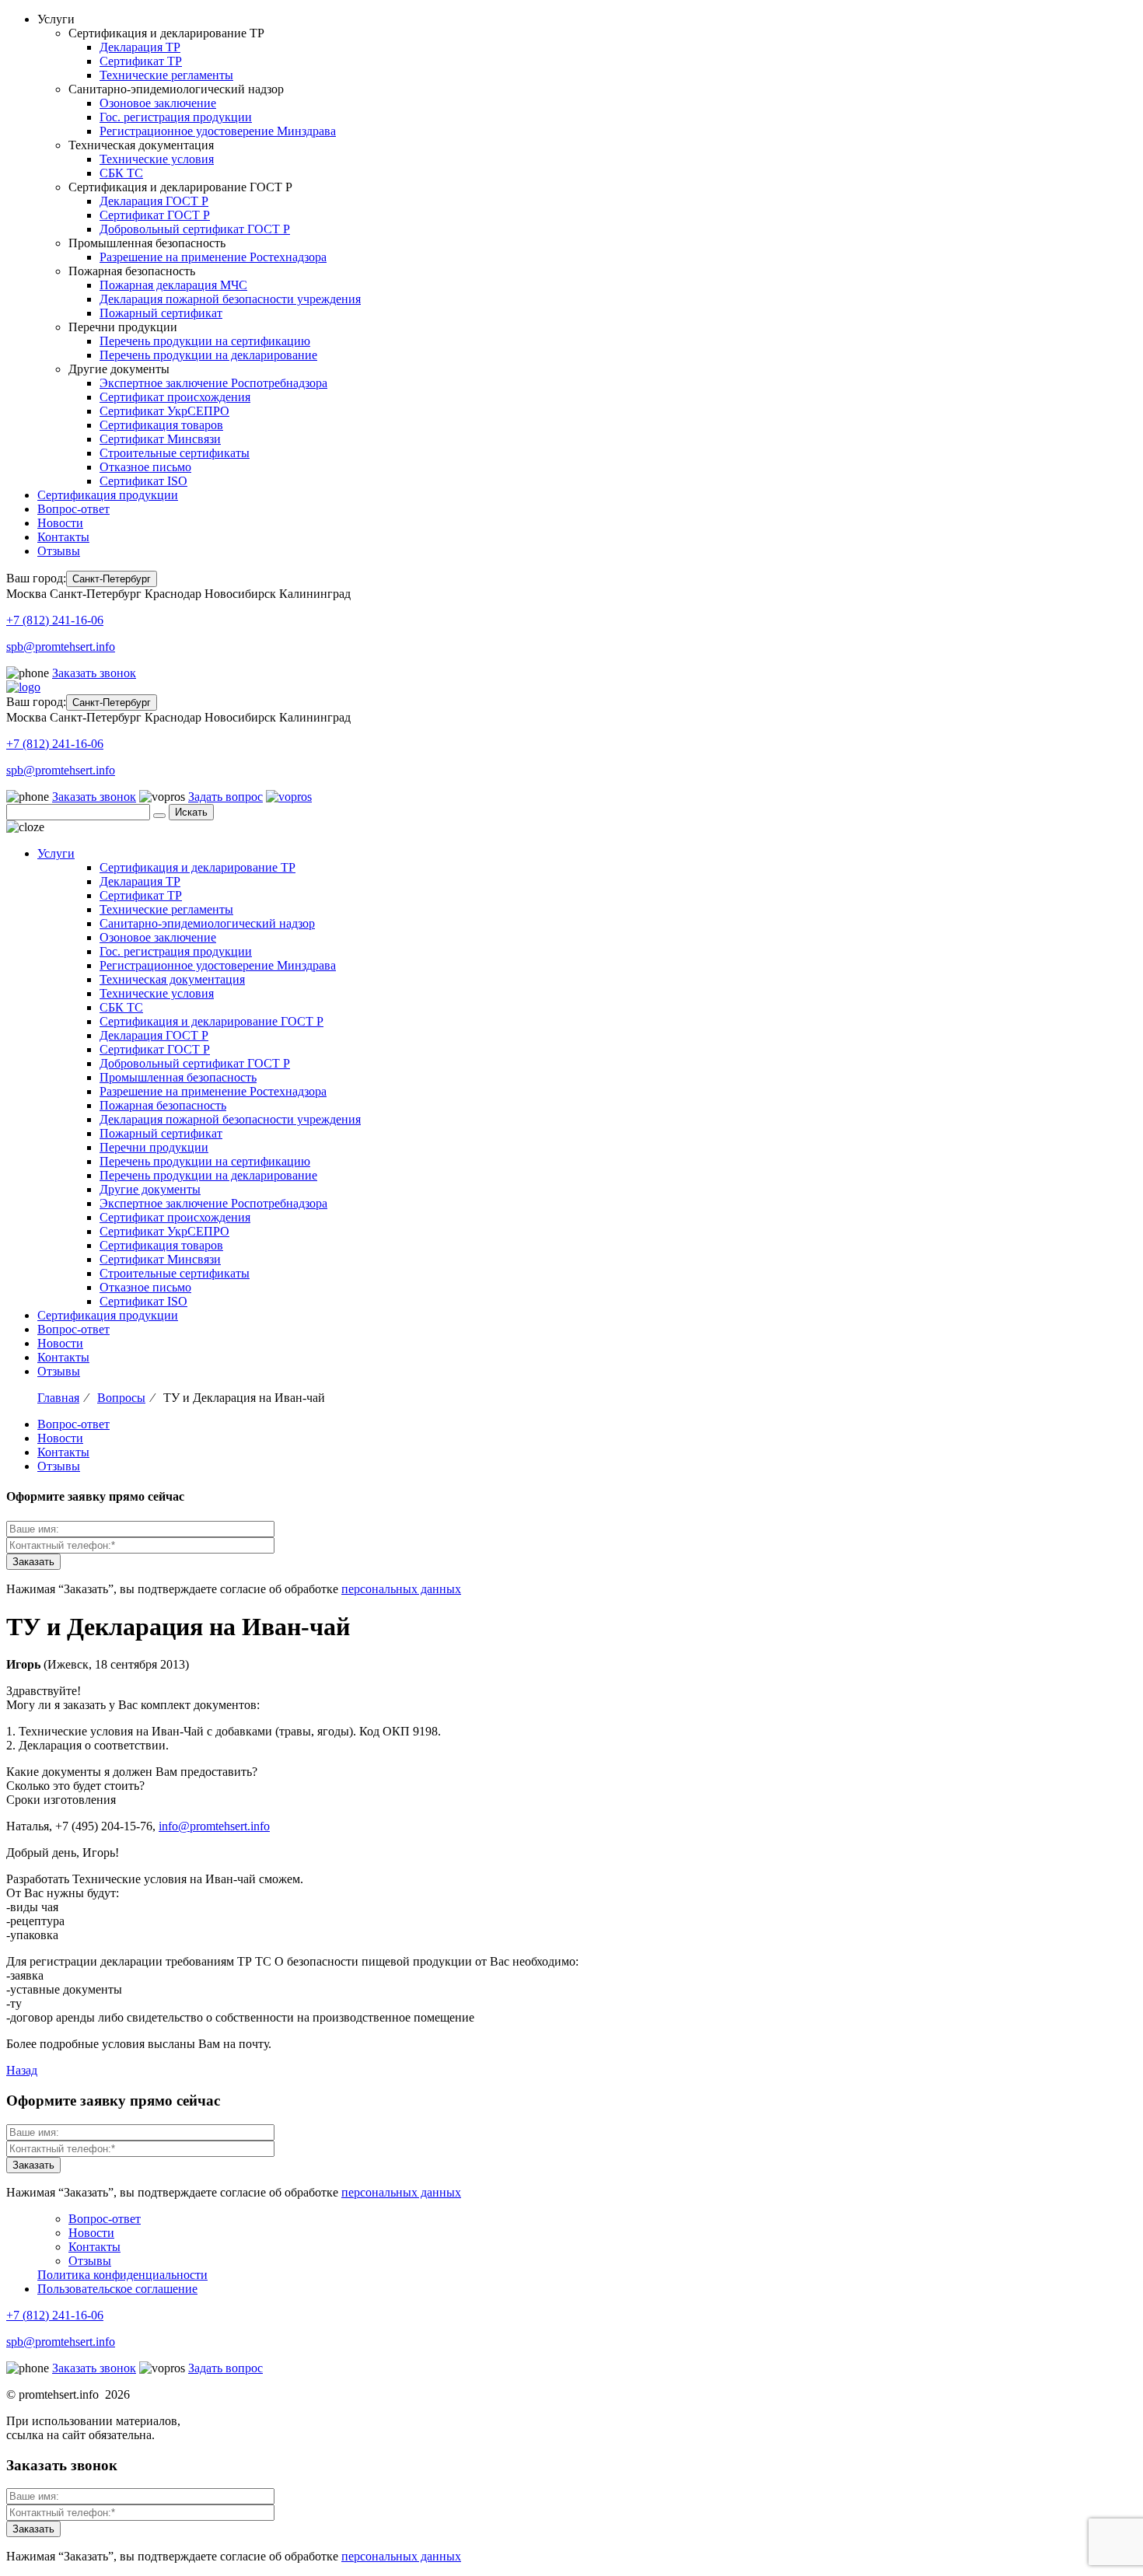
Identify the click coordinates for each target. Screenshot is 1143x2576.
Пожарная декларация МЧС (173, 285)
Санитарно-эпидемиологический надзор (207, 923)
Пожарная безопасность (163, 1105)
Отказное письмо (145, 467)
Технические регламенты (166, 75)
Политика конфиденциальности (122, 2275)
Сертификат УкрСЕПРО (164, 411)
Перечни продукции (154, 1147)
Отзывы (59, 551)
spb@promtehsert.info (61, 647)
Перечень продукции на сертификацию (205, 341)
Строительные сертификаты (175, 453)
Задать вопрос (225, 797)
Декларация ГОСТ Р (154, 201)
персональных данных (401, 1589)
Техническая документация (172, 979)
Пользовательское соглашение (117, 2289)
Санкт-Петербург (112, 579)
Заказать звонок (94, 673)
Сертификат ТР (141, 61)
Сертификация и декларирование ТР (197, 867)
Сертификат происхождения (175, 397)
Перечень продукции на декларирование (208, 355)
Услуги (56, 853)
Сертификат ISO (143, 481)
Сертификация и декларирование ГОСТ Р (211, 1021)
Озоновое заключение (158, 103)
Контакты (63, 537)
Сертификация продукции (108, 495)
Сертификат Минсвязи (160, 439)
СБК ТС (121, 173)
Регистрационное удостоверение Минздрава (218, 131)
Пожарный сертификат (161, 313)
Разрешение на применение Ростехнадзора (213, 257)
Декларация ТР (140, 47)
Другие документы (150, 1189)
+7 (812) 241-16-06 (55, 620)
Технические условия (157, 159)
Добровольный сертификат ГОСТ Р (195, 229)
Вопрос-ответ (73, 509)
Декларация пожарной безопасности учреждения (230, 299)
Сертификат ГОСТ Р (155, 215)
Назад (22, 2070)
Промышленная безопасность (178, 1077)
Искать (191, 812)
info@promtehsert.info (214, 1826)
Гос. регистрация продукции (176, 117)
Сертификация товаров (161, 425)
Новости (60, 523)
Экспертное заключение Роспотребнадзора (213, 383)
